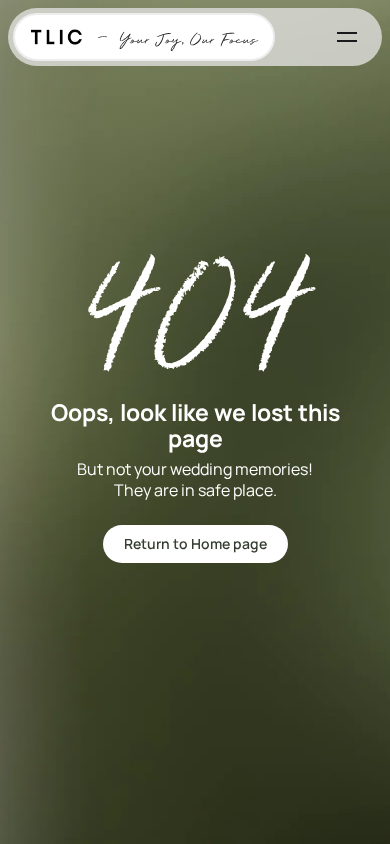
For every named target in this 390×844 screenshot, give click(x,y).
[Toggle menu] (347, 37)
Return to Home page (195, 543)
